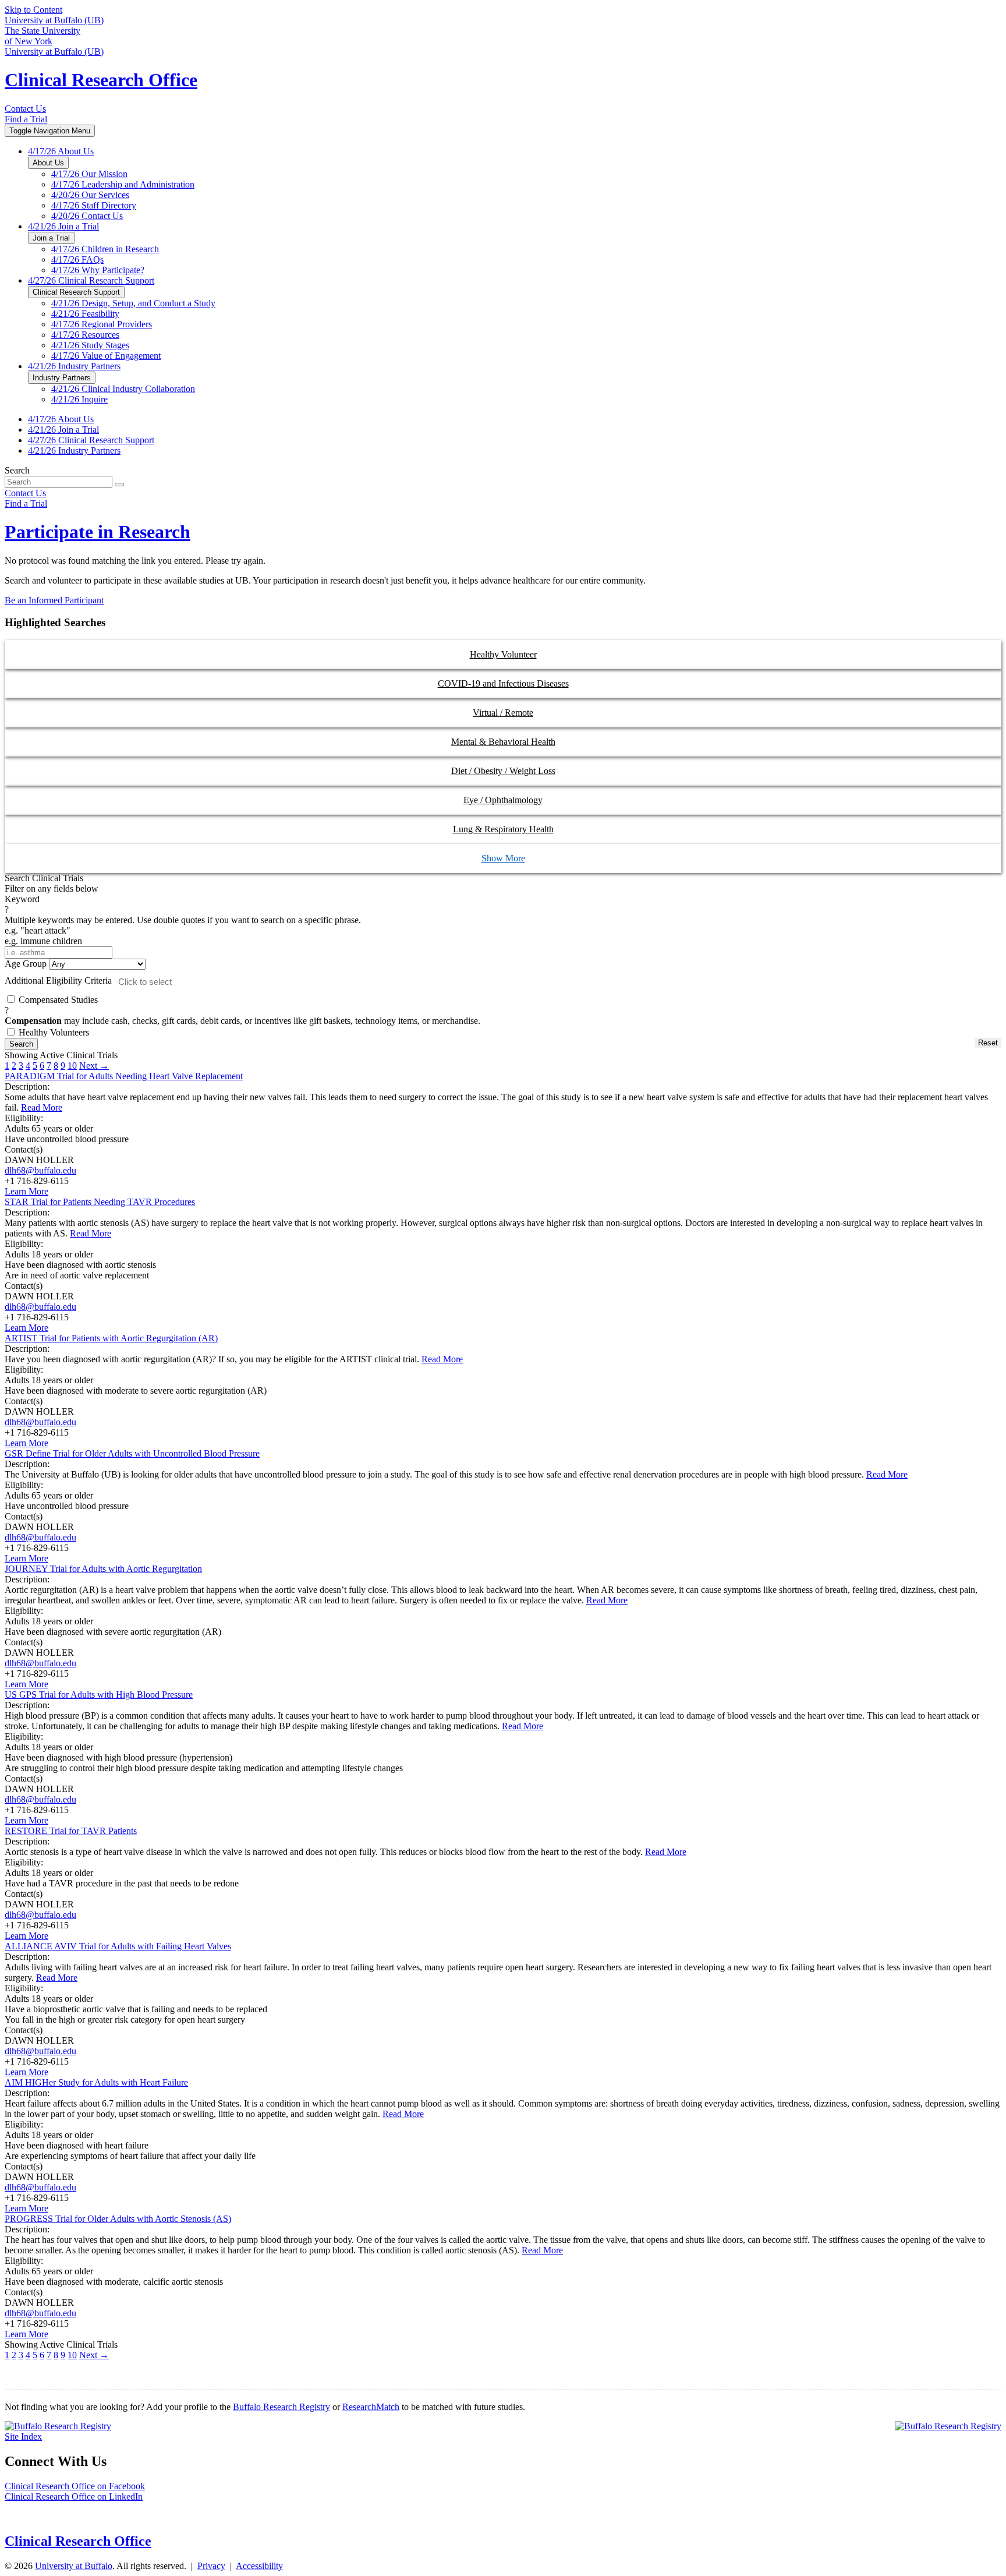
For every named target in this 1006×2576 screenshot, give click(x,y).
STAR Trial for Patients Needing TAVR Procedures (100, 1202)
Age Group (26, 964)
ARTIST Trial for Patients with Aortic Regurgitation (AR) (111, 1338)
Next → (94, 1066)
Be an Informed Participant (54, 600)
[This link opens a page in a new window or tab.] (58, 2426)
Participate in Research (98, 532)
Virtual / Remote (503, 713)
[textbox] (193, 982)
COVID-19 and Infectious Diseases (503, 683)
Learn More (26, 1191)
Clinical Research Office (101, 80)
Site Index (23, 2437)
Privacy (211, 2566)
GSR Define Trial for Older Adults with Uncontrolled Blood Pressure (132, 1453)
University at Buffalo (74, 2566)
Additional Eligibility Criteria (58, 980)
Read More (42, 1107)
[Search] (119, 485)
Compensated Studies (242, 1010)
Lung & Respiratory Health (503, 829)
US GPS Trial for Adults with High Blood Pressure (99, 1695)
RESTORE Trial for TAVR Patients (71, 1831)
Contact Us (25, 109)
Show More (503, 858)
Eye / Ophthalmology (503, 800)
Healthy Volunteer (503, 654)
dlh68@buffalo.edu (40, 1170)
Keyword (183, 920)
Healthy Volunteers (53, 1032)
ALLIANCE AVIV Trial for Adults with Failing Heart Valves (118, 1946)
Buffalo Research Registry (281, 2407)
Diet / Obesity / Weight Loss (503, 771)
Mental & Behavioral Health (503, 742)
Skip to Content (33, 10)
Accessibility (259, 2566)
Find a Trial (26, 119)
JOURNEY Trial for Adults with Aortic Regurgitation (103, 1569)
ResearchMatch (371, 2407)
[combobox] (190, 982)
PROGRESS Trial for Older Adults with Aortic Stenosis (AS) (118, 2219)
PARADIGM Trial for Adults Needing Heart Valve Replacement (124, 1076)
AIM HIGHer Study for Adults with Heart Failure (96, 2082)
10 (72, 1066)
